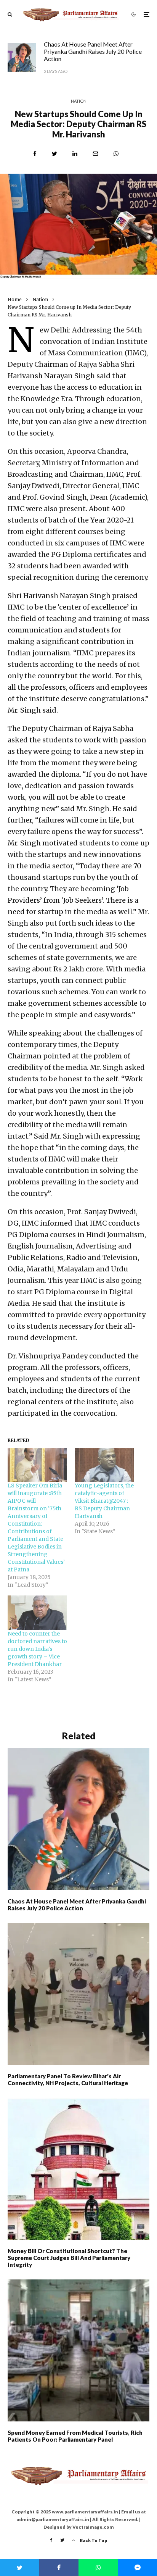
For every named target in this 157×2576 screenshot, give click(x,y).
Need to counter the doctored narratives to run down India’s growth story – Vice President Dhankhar (37, 1649)
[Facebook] (51, 2540)
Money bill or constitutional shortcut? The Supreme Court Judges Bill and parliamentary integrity (69, 2258)
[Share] (35, 154)
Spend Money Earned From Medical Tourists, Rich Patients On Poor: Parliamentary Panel (75, 2436)
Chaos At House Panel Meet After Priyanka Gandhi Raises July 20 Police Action (93, 51)
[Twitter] (62, 2540)
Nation (79, 101)
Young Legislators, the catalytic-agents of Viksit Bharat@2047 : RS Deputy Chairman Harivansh (104, 1501)
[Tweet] (54, 154)
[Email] (95, 154)
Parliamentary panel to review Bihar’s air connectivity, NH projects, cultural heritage (68, 2079)
